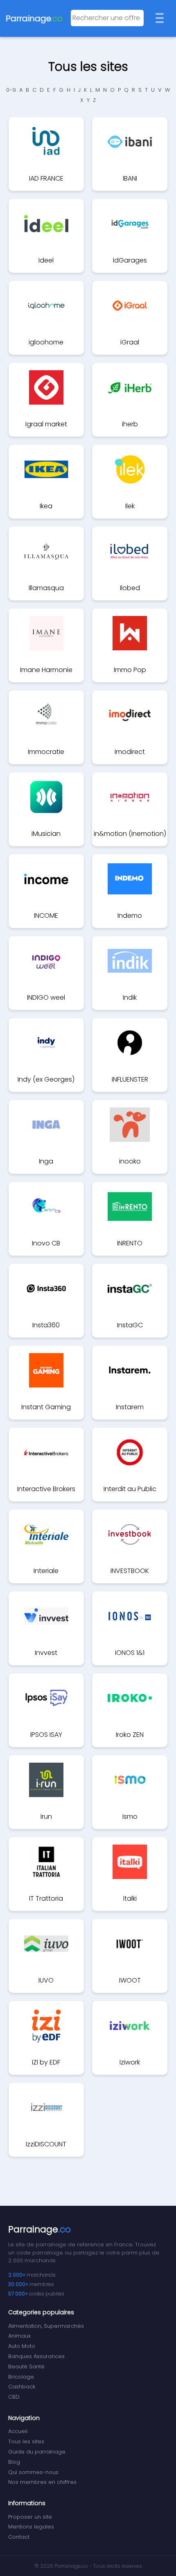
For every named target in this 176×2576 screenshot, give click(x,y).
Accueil (18, 2431)
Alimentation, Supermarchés (46, 2326)
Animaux (19, 2336)
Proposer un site (30, 2517)
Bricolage (21, 2377)
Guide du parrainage (37, 2452)
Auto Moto (22, 2346)
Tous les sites (26, 2441)
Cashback (22, 2387)
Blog (14, 2462)
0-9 (11, 90)
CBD (14, 2397)
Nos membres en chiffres (42, 2482)
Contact (19, 2537)
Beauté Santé (26, 2367)
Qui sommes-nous (33, 2472)
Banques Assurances (36, 2356)
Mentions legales (31, 2527)
